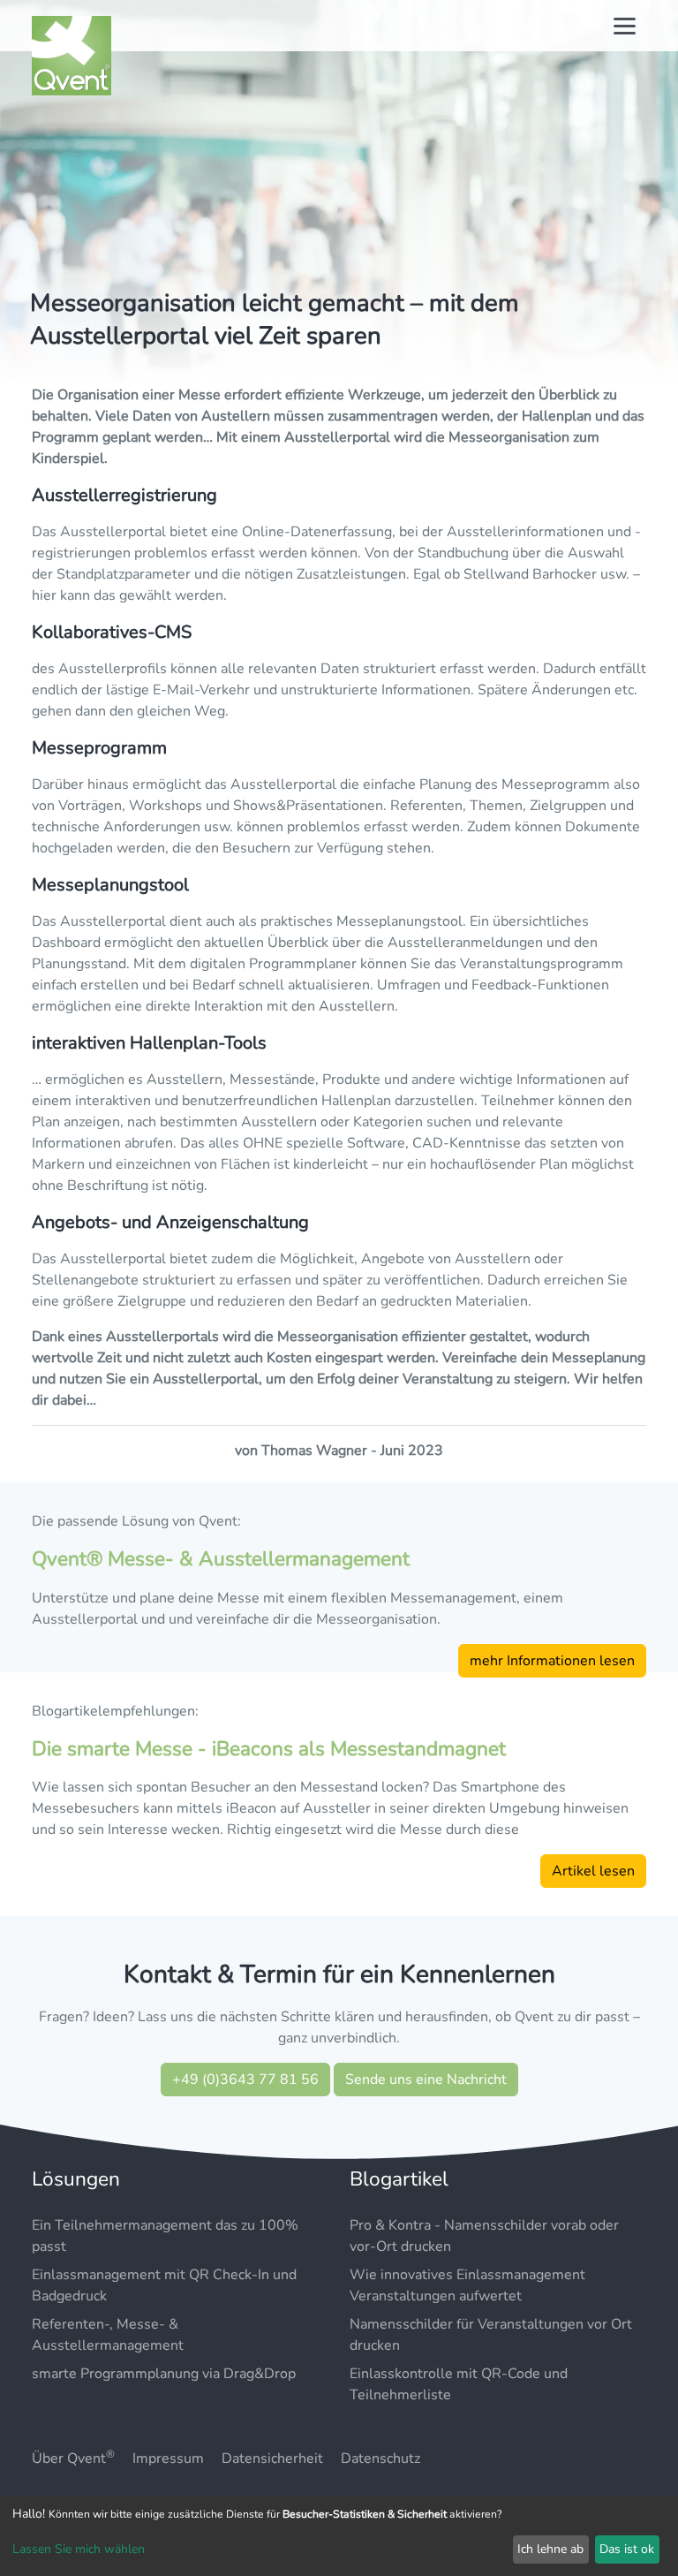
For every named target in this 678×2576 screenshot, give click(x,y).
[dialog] (339, 2536)
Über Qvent (73, 2459)
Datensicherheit (272, 2459)
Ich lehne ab (550, 2549)
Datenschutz (380, 2459)
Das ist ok (627, 2549)
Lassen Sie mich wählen (79, 2549)
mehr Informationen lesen (552, 1661)
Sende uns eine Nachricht (426, 2080)
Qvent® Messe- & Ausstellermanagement (221, 1559)
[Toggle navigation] (625, 26)
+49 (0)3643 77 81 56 (245, 2080)
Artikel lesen (593, 1871)
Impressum (168, 2459)
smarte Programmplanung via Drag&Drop (164, 2374)
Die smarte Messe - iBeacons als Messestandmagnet (269, 1749)
